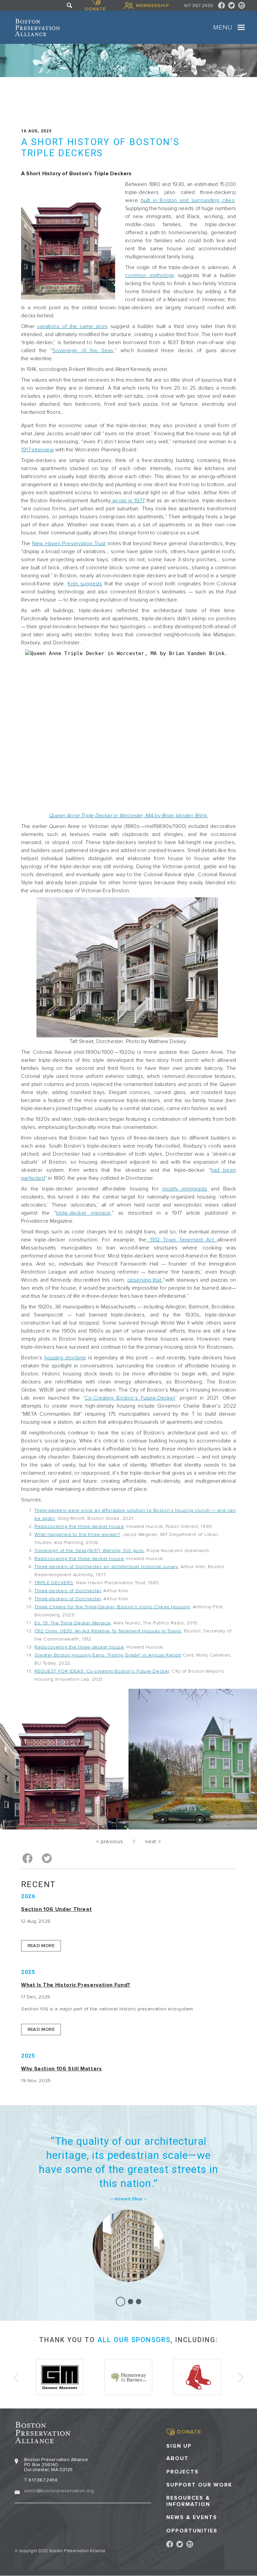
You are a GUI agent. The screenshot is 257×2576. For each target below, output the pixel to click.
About (178, 2459)
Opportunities (192, 2531)
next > (153, 1842)
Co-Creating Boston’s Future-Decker (130, 1398)
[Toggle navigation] (241, 27)
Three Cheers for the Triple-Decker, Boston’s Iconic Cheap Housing (112, 1607)
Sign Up (179, 2446)
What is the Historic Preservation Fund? (76, 1985)
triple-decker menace (83, 1213)
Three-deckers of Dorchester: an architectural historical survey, (107, 1567)
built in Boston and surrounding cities (188, 200)
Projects (183, 2472)
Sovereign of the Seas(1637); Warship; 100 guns (89, 1551)
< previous (109, 1842)
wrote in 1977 (128, 501)
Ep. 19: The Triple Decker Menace (73, 1623)
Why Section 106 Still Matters (62, 2069)
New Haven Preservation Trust (69, 543)
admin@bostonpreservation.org (59, 2491)
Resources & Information (188, 2501)
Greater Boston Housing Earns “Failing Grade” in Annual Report (108, 1655)
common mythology (150, 275)
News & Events (192, 2518)
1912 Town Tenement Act (182, 1240)
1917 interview (37, 450)
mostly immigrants (185, 1189)
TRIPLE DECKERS (54, 1583)
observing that (145, 1280)
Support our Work (199, 2485)
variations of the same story (72, 326)
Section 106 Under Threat (56, 1909)
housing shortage (65, 1358)
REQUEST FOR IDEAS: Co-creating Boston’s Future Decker (102, 1671)
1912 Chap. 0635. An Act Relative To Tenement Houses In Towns (108, 1631)
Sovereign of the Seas (83, 350)
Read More (41, 1946)
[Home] (37, 27)
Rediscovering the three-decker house (79, 1526)
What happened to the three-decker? (77, 1534)
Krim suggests (85, 584)
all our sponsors (134, 2340)
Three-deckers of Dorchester (68, 1591)
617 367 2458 (198, 6)
